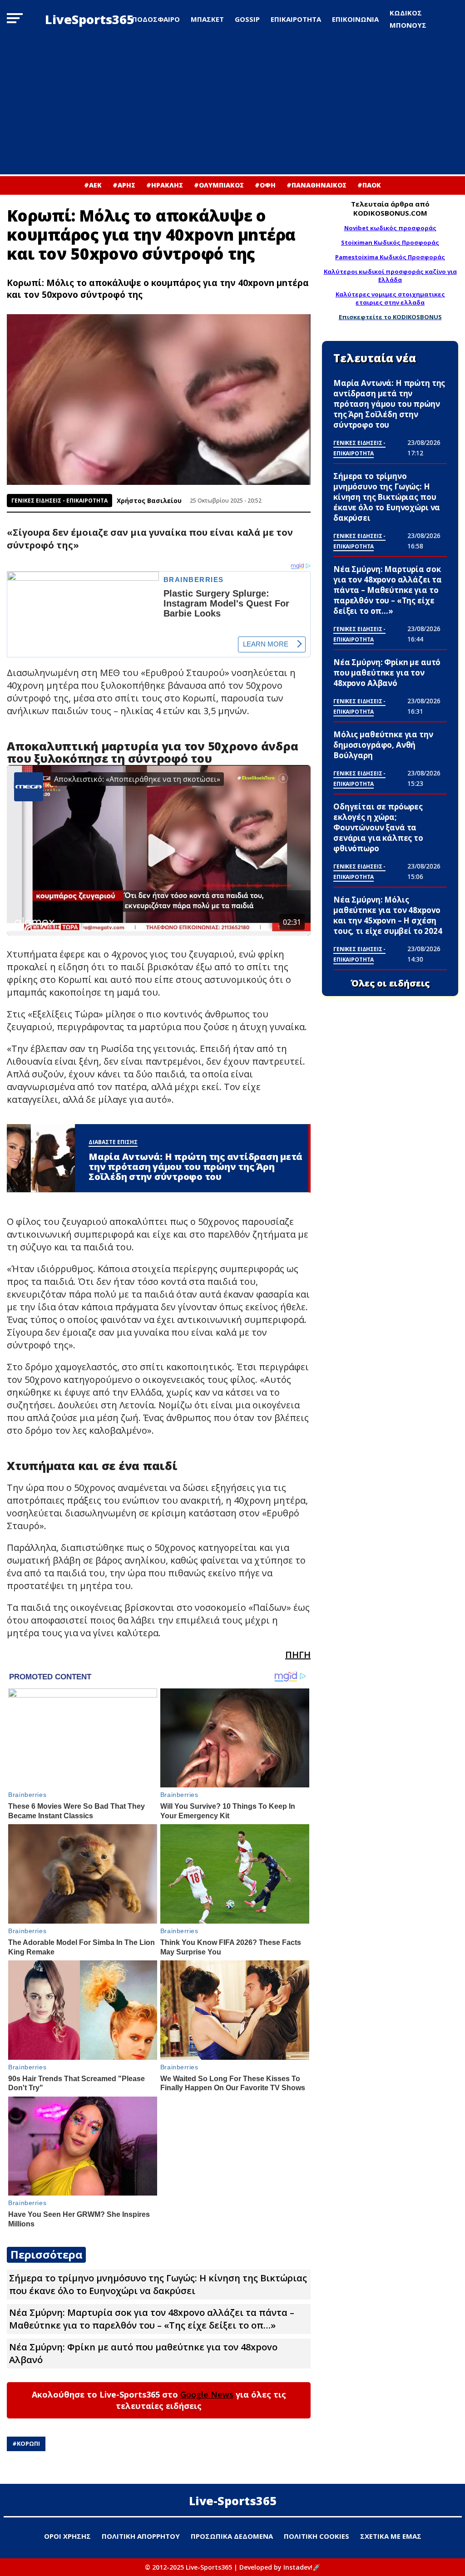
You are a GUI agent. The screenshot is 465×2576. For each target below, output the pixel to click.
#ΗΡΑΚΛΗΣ (165, 185)
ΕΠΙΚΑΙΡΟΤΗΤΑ (296, 19)
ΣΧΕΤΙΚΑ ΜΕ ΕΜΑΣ (391, 2536)
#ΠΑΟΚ (369, 185)
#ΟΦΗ (265, 185)
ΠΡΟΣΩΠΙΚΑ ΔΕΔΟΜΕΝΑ (232, 2536)
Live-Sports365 (233, 2501)
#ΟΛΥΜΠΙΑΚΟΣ (219, 185)
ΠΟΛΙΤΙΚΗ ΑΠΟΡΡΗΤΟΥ (141, 2536)
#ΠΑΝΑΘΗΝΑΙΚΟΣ (317, 185)
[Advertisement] (232, 106)
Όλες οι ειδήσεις (390, 983)
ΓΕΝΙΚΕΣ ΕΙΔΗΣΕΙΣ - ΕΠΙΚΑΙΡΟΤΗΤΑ (59, 501)
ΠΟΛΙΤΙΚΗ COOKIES (317, 2536)
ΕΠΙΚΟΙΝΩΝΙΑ (355, 19)
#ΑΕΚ (93, 185)
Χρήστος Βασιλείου (149, 501)
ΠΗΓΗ (298, 1655)
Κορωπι (28, 2443)
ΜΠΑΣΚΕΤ (207, 19)
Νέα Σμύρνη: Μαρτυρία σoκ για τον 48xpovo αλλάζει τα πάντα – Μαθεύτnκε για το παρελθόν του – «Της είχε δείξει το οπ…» (152, 2319)
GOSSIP (247, 19)
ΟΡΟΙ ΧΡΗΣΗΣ (67, 2536)
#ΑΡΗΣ (124, 185)
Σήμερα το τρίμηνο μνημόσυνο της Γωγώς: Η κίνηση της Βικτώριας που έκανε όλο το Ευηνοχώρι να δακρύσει (158, 2284)
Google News (207, 2394)
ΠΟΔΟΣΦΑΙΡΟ (156, 19)
